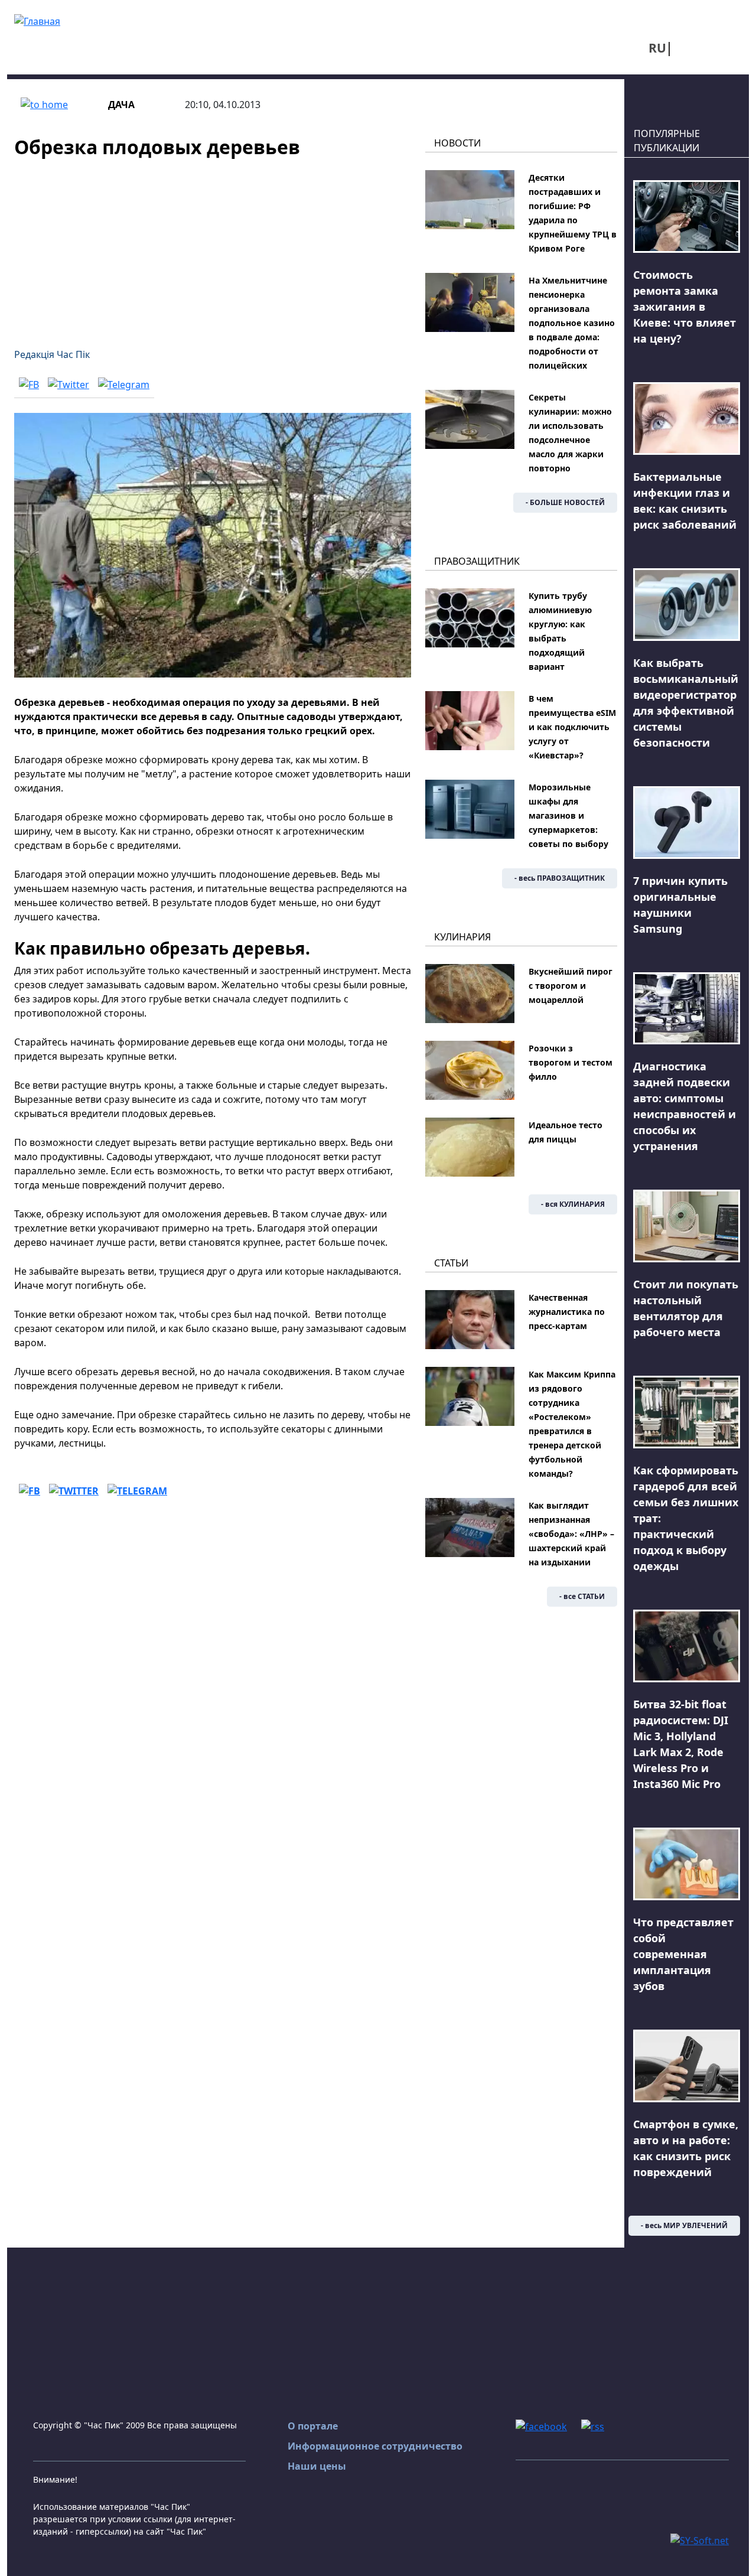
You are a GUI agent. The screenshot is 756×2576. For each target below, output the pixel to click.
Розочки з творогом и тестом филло (571, 1062)
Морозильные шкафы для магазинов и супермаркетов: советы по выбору (568, 815)
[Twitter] (69, 384)
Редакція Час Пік (52, 354)
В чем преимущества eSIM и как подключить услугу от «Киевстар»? (572, 727)
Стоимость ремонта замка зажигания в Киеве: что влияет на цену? (685, 307)
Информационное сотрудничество (375, 2446)
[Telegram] (124, 384)
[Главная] (37, 20)
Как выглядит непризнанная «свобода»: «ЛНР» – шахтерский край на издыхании (571, 1534)
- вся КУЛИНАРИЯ (573, 1204)
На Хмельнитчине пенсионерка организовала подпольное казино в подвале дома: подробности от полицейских (572, 323)
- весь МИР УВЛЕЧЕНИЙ (684, 2225)
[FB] (29, 384)
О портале (313, 2426)
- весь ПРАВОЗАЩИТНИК (560, 878)
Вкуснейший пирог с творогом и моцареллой (571, 986)
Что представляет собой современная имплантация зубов (683, 1954)
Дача (121, 105)
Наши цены (317, 2466)
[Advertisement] (213, 246)
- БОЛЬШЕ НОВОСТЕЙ (565, 502)
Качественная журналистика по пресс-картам (567, 1312)
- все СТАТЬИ (582, 1596)
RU (657, 48)
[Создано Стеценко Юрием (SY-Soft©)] (700, 2539)
